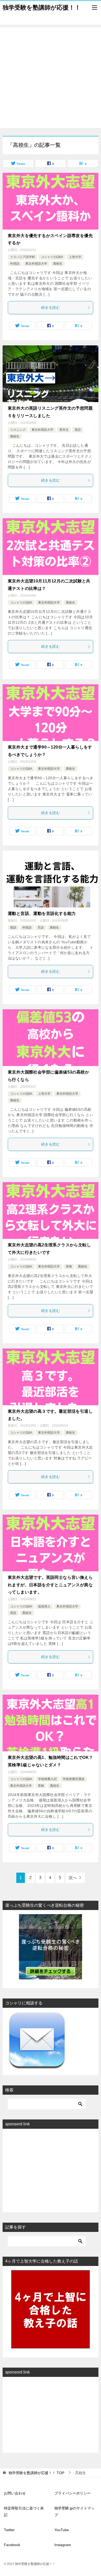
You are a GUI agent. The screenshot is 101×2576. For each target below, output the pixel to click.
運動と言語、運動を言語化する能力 (42, 913)
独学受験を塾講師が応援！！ (42, 7)
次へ (73, 1878)
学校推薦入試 (47, 1779)
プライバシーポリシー (73, 2493)
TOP (36, 2473)
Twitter (9, 2530)
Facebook (12, 2545)
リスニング (18, 430)
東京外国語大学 (36, 264)
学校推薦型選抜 (74, 1779)
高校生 (58, 264)
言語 (41, 928)
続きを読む (51, 307)
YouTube (62, 2530)
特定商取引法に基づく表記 (24, 2511)
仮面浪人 (44, 1606)
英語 (78, 430)
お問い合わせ (15, 2493)
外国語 (15, 264)
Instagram (63, 2545)
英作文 (64, 430)
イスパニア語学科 (23, 257)
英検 (69, 1266)
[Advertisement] (51, 78)
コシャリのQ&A (52, 257)
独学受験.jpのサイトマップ (74, 2511)
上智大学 (75, 257)
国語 (13, 928)
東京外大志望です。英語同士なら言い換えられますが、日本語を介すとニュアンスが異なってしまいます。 (50, 1585)
